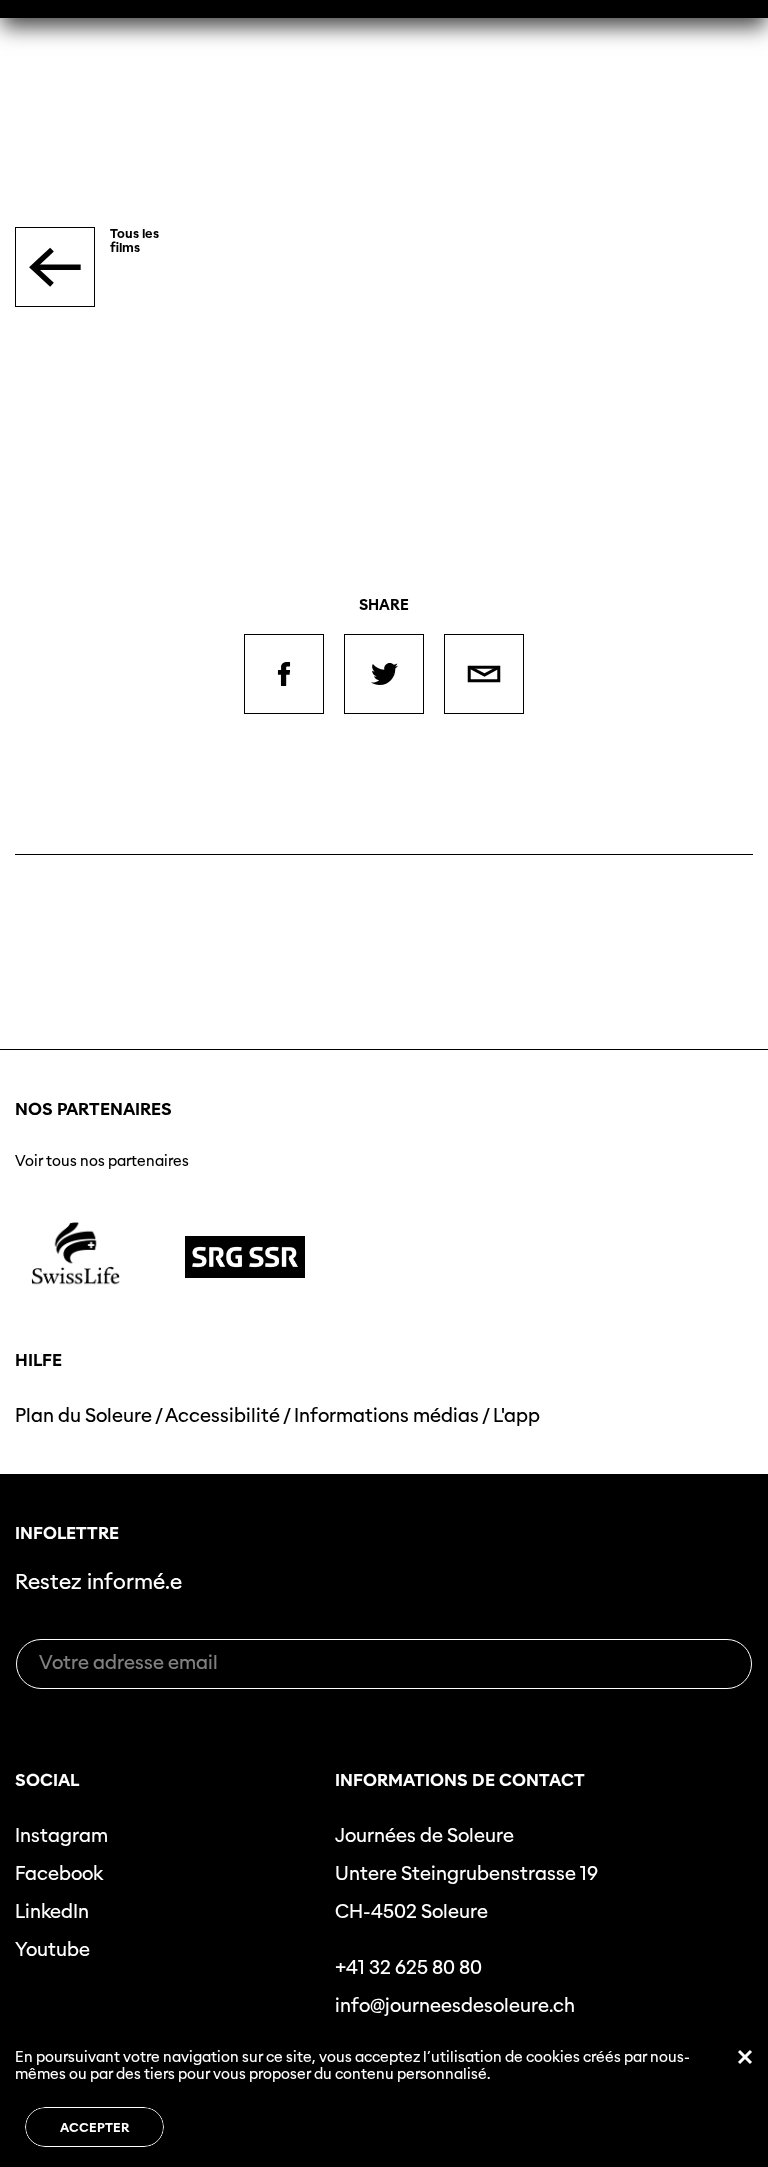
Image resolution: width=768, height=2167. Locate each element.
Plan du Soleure (83, 1415)
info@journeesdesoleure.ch (455, 2005)
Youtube (52, 1949)
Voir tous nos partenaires (102, 1161)
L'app (516, 1415)
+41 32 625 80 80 (408, 1967)
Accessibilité (222, 1415)
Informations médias (386, 1415)
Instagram (61, 1835)
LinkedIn (52, 1911)
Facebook (59, 1873)
